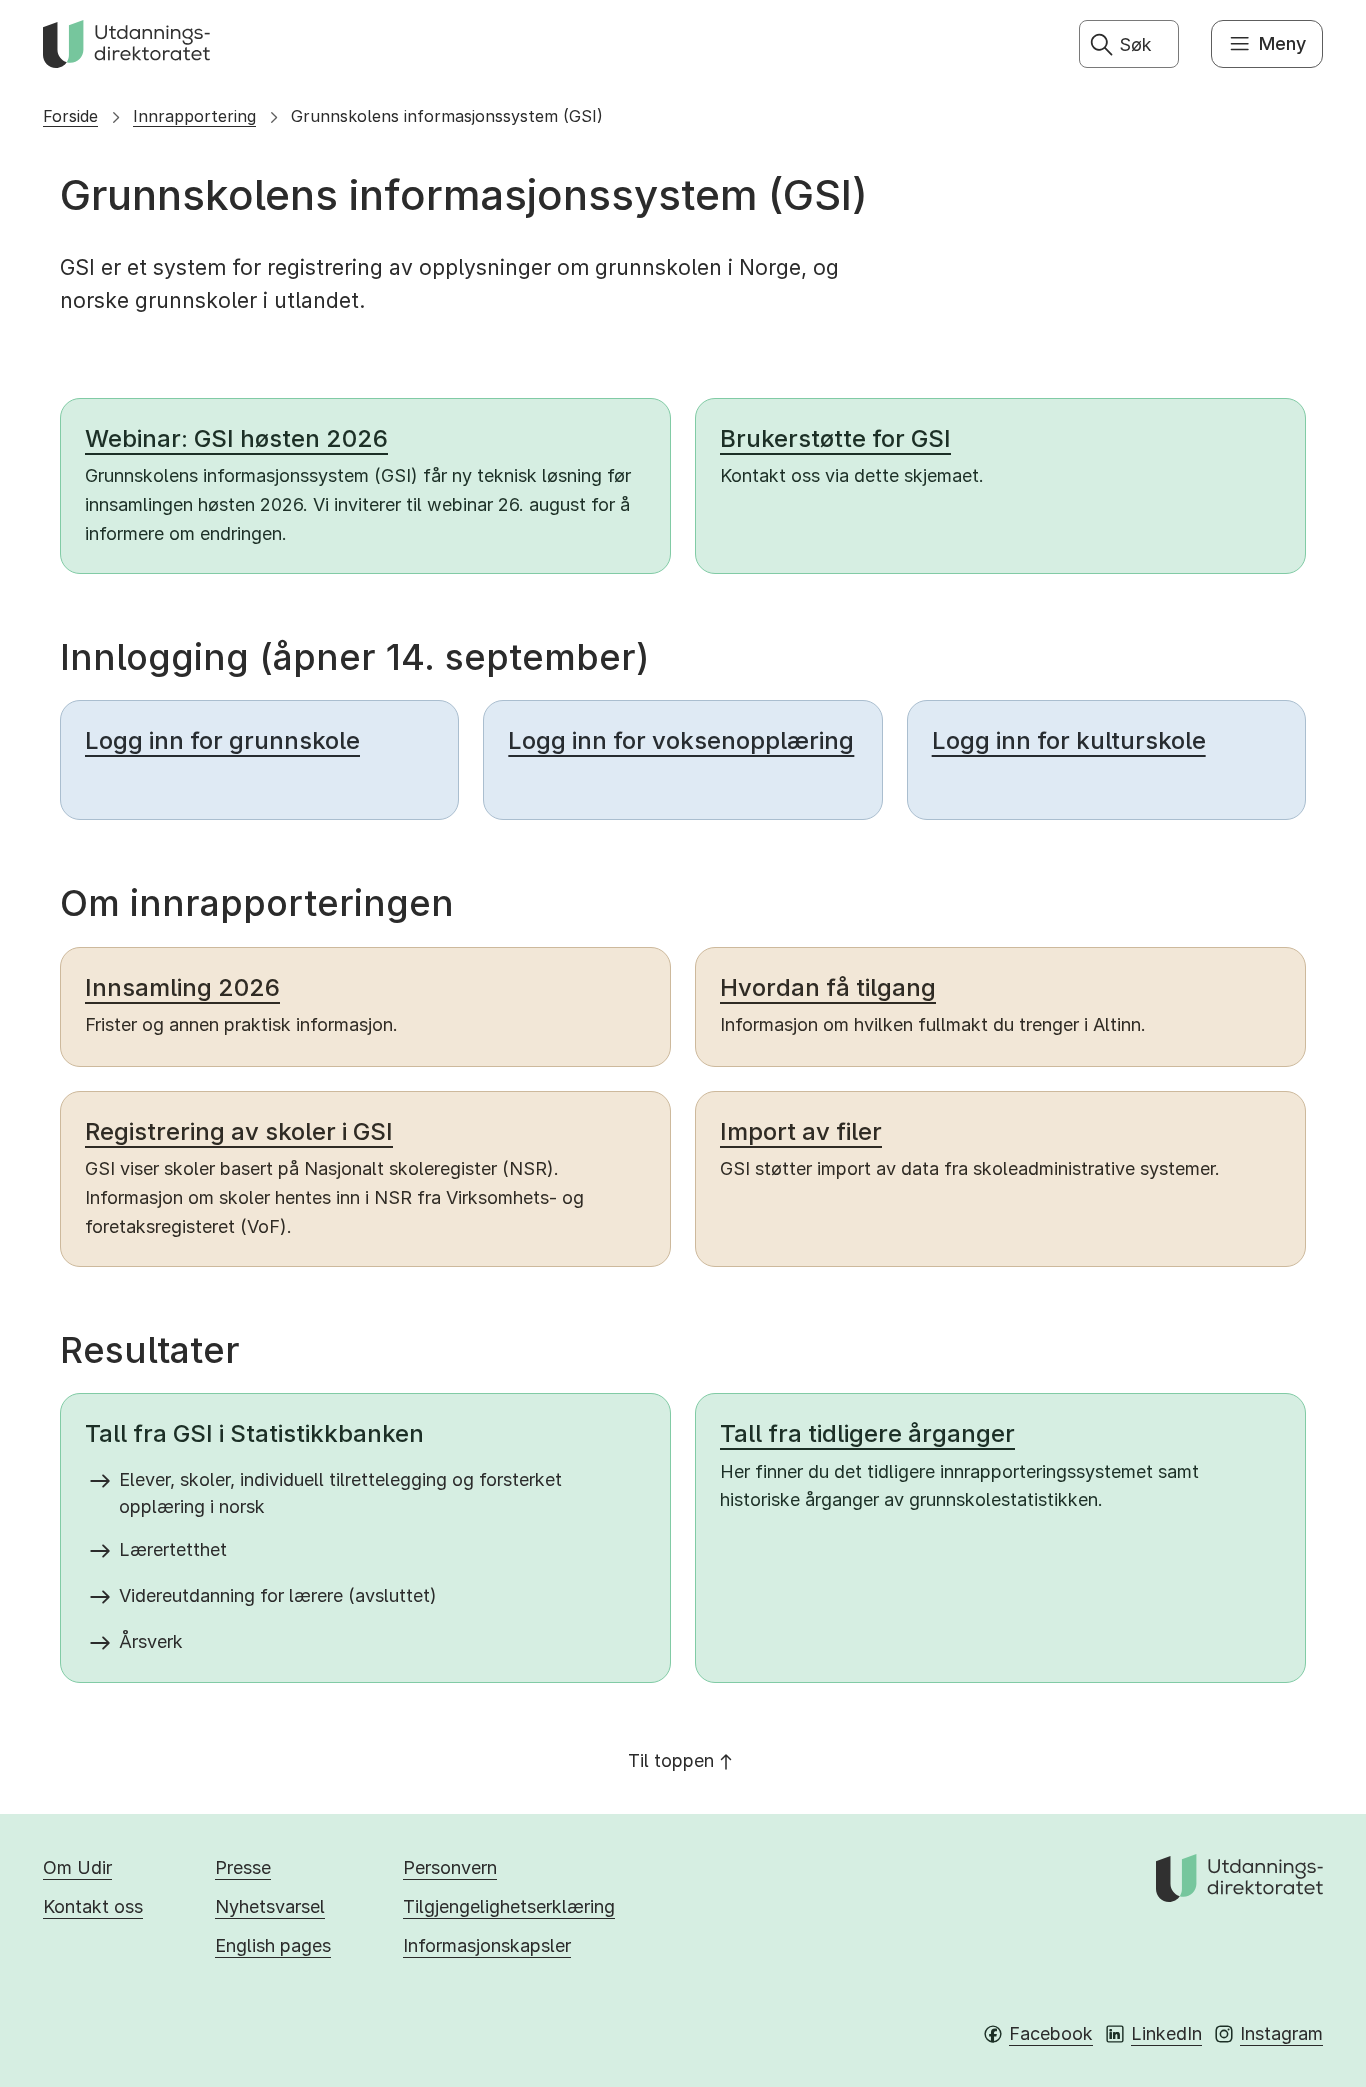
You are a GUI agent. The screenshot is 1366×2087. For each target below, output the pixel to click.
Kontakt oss (93, 1906)
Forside (70, 116)
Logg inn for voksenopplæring (681, 740)
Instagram (1281, 2033)
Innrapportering (194, 116)
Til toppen (671, 1760)
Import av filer (801, 1131)
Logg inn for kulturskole (1069, 740)
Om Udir (77, 1867)
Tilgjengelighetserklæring (509, 1906)
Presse (243, 1867)
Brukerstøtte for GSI (835, 438)
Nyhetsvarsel (270, 1906)
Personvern (450, 1867)
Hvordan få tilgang (828, 987)
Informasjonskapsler (487, 1945)
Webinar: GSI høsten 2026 (236, 438)
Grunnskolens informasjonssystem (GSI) (447, 116)
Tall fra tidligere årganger (867, 1433)
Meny (1282, 43)
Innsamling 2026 (182, 987)
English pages (273, 1945)
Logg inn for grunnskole (222, 740)
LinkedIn (1166, 2033)
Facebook (1051, 2033)
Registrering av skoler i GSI (239, 1131)
